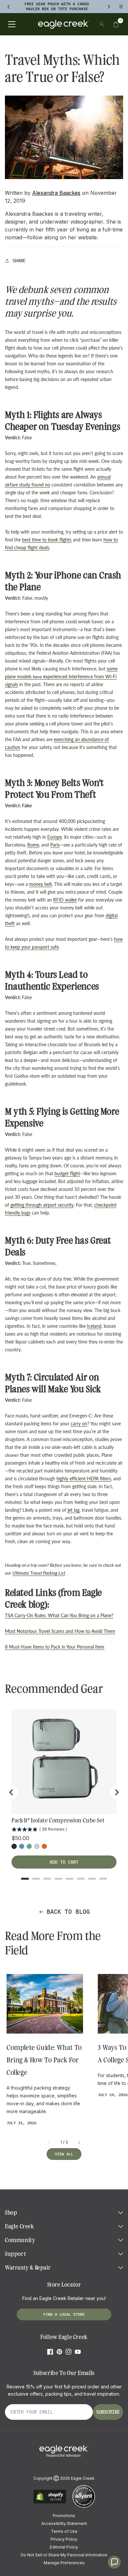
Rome (33, 845)
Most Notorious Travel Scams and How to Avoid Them (60, 1631)
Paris (55, 845)
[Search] (102, 24)
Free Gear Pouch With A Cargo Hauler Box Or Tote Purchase (57, 6)
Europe (54, 837)
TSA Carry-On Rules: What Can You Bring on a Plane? (59, 1615)
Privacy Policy (64, 2539)
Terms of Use (64, 2531)
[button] (116, 24)
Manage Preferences (64, 2563)
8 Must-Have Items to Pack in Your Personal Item (55, 1647)
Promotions (64, 2516)
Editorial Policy (64, 2547)
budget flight (67, 1173)
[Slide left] (49, 2142)
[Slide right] (79, 2142)
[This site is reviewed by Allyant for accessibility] (84, 2507)
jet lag (74, 1510)
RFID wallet (65, 900)
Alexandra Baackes (56, 193)
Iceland (94, 1326)
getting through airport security (42, 1205)
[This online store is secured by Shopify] (50, 2503)
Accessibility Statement (64, 2523)
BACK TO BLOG (68, 1912)
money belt (41, 884)
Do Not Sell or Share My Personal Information (64, 2555)
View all (64, 2154)
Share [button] (19, 261)
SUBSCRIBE (108, 2412)
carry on (79, 1424)
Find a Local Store (64, 2314)
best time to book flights (47, 540)
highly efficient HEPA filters (84, 1479)
